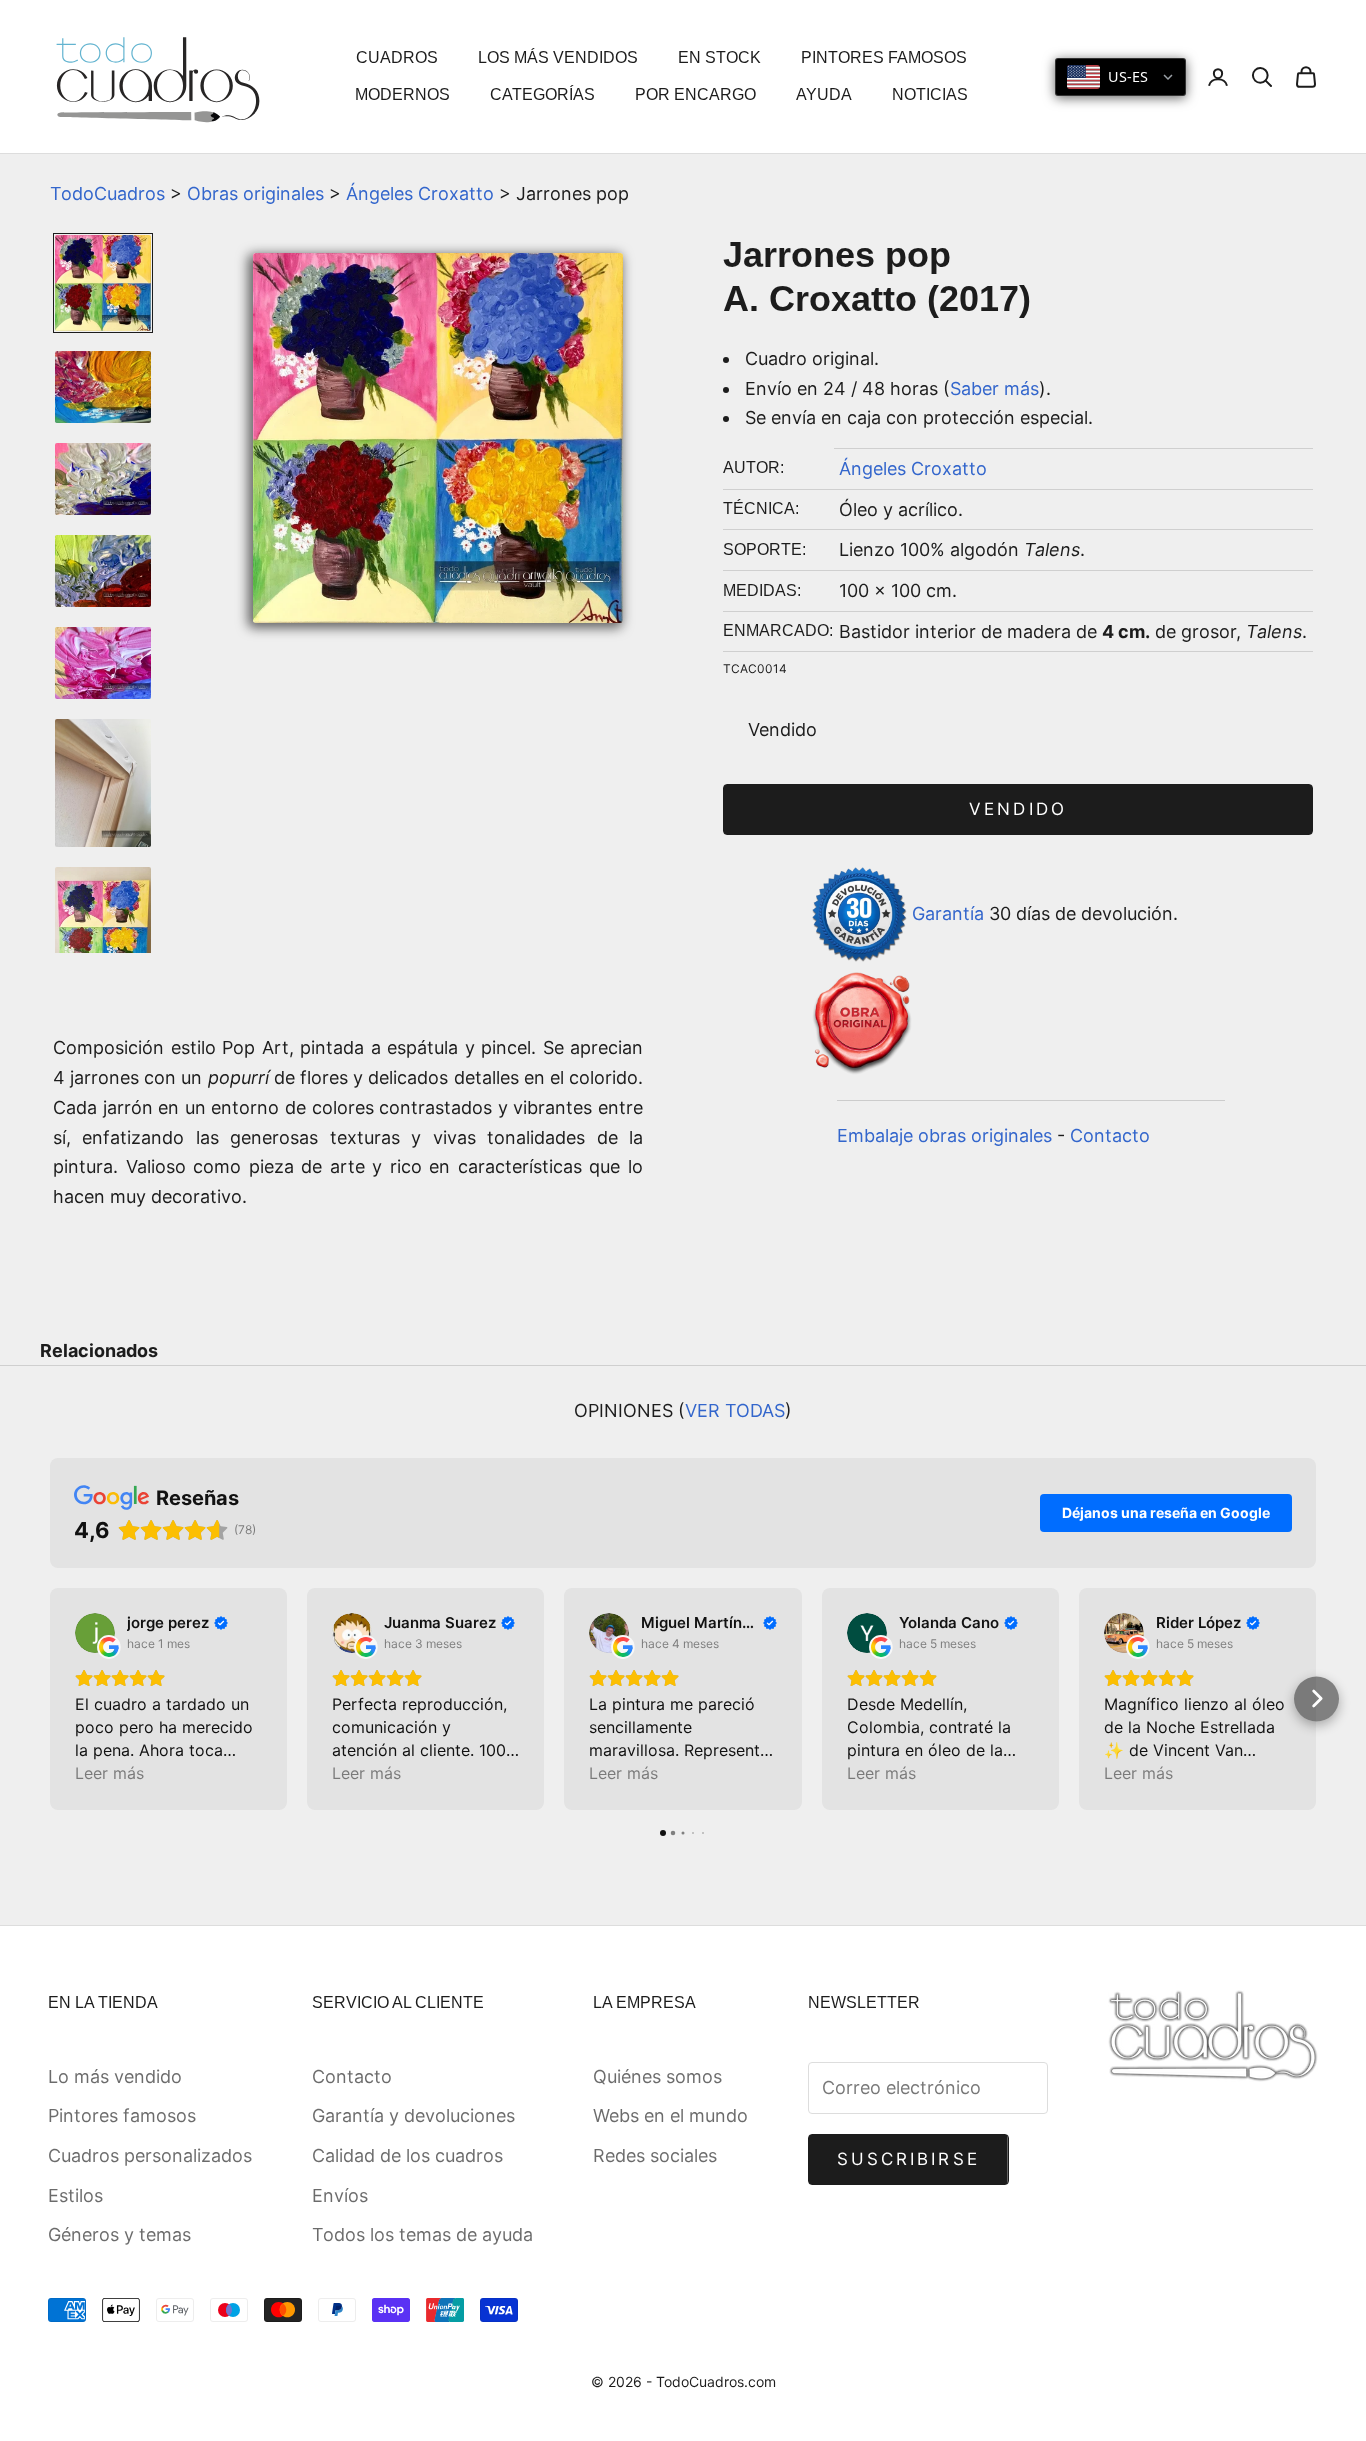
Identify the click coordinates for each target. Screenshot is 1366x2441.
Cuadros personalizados (150, 2155)
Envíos (340, 2195)
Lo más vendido (115, 2076)
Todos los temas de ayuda (422, 2234)
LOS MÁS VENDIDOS (558, 57)
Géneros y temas (119, 2234)
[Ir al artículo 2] (103, 387)
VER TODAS (735, 1410)
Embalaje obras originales (944, 1135)
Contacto (1110, 1135)
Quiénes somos (657, 2076)
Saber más (994, 388)
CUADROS (397, 57)
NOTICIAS (930, 94)
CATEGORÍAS (542, 94)
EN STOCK (719, 57)
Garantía (948, 912)
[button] (50, 1698)
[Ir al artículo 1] (103, 283)
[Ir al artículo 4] (103, 571)
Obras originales (255, 193)
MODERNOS (402, 94)
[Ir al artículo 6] (103, 783)
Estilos (75, 2195)
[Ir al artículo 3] (103, 479)
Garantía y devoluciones (413, 2115)
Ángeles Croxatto (420, 193)
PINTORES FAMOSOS (884, 57)
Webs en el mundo (670, 2115)
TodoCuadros (107, 193)
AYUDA (824, 94)
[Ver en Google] (95, 1633)
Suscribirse (908, 2159)
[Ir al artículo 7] (103, 925)
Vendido (1017, 809)
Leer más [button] (109, 1773)
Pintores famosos (122, 2115)
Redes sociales (655, 2155)
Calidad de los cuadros (407, 2155)
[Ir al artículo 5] (103, 663)
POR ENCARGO (695, 94)
